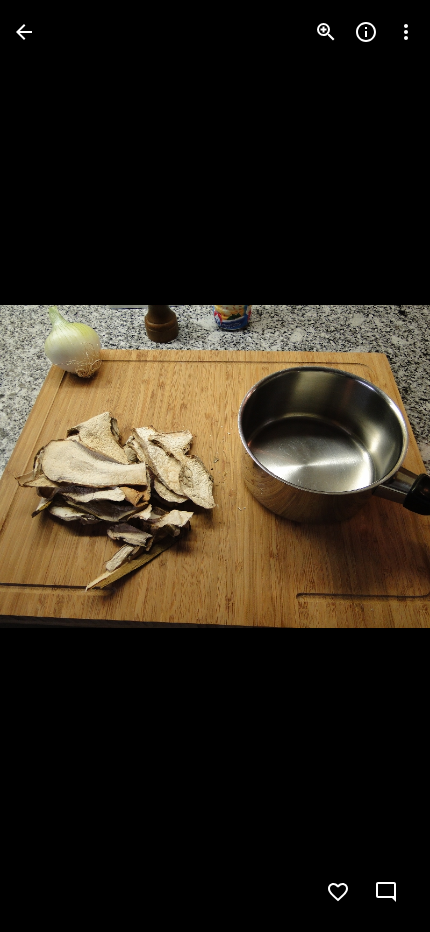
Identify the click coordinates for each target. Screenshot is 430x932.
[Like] (338, 892)
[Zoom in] (326, 32)
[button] (56, 466)
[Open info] (366, 32)
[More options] (406, 32)
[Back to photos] (24, 32)
